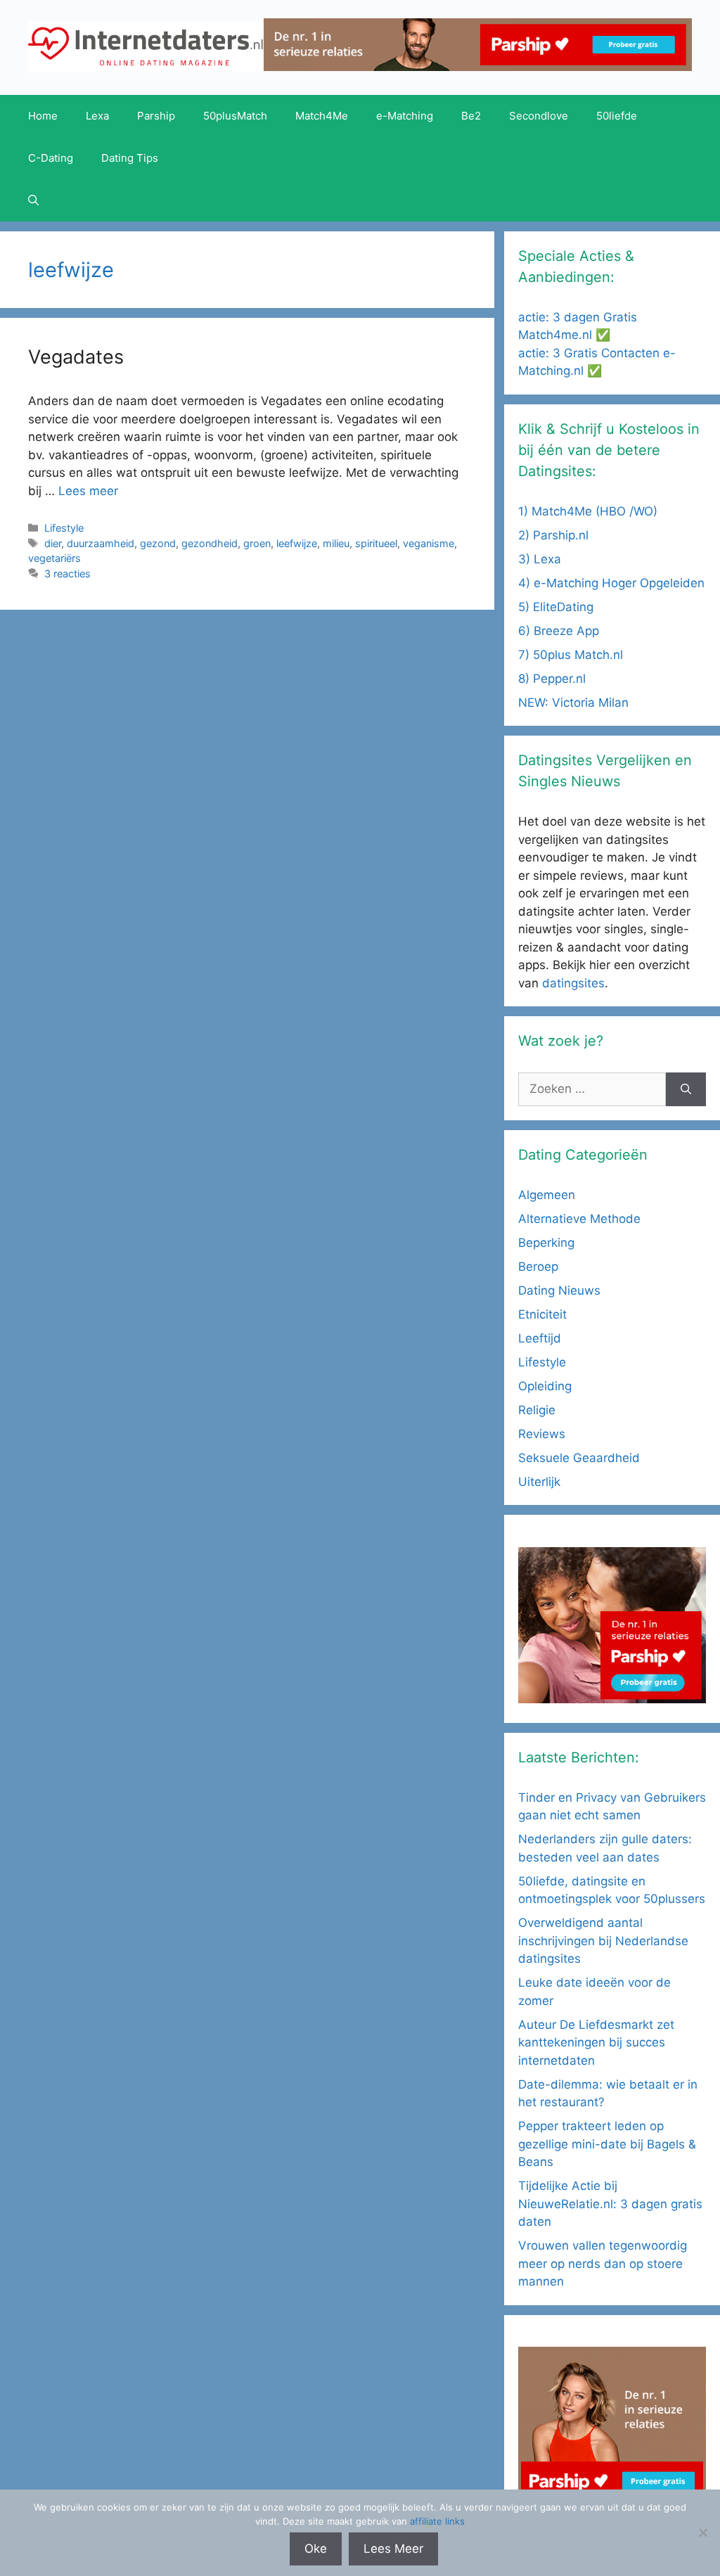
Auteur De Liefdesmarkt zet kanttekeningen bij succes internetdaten (596, 2043)
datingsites (573, 983)
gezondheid (210, 543)
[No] (702, 2532)
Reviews (542, 1434)
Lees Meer (393, 2549)
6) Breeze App (559, 631)
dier (53, 543)
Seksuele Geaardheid (579, 1458)
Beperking (546, 1243)
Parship (156, 116)
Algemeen (547, 1195)
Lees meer (88, 491)
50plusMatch (235, 116)
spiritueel (376, 543)
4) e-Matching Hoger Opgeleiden (611, 583)
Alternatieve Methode (579, 1219)
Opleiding (545, 1386)
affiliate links (437, 2521)
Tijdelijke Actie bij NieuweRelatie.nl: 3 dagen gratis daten (610, 2204)
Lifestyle (64, 528)
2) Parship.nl (553, 535)
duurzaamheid (101, 543)
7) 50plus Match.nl (571, 655)
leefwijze (297, 543)
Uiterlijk (539, 1482)
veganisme (429, 543)
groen (257, 543)
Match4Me (322, 116)
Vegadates (76, 357)
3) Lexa (540, 559)
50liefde (617, 116)
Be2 (471, 116)
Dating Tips (130, 158)
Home (43, 116)
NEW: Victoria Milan (573, 703)
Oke (316, 2549)
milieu (336, 543)
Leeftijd (540, 1338)
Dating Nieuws (559, 1290)
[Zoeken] (686, 1089)
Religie (537, 1410)
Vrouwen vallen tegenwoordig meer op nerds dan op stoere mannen (603, 2263)
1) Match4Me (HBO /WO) (588, 511)
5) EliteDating (556, 607)
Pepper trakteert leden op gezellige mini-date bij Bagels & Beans (607, 2144)
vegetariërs (54, 558)
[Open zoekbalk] (33, 200)
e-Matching (405, 116)
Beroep (538, 1267)
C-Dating (51, 158)
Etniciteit (542, 1314)
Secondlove (539, 116)
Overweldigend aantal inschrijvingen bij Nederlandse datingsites (603, 1941)
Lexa (97, 116)
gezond (158, 543)
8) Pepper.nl (552, 679)
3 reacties (67, 573)
